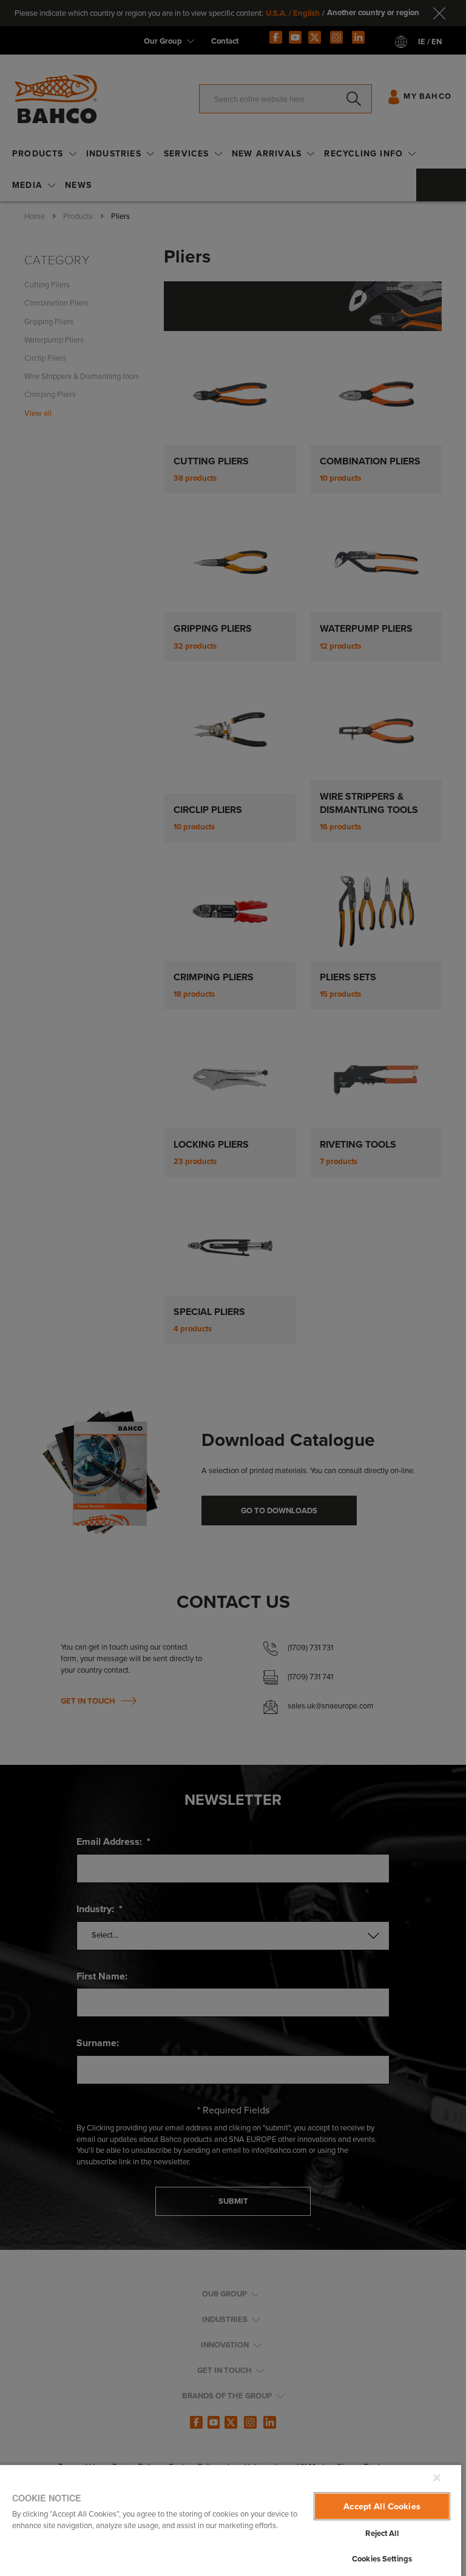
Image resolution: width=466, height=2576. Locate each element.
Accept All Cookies (382, 2506)
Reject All (382, 2533)
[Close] (437, 2478)
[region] (231, 2520)
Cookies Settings (382, 2559)
